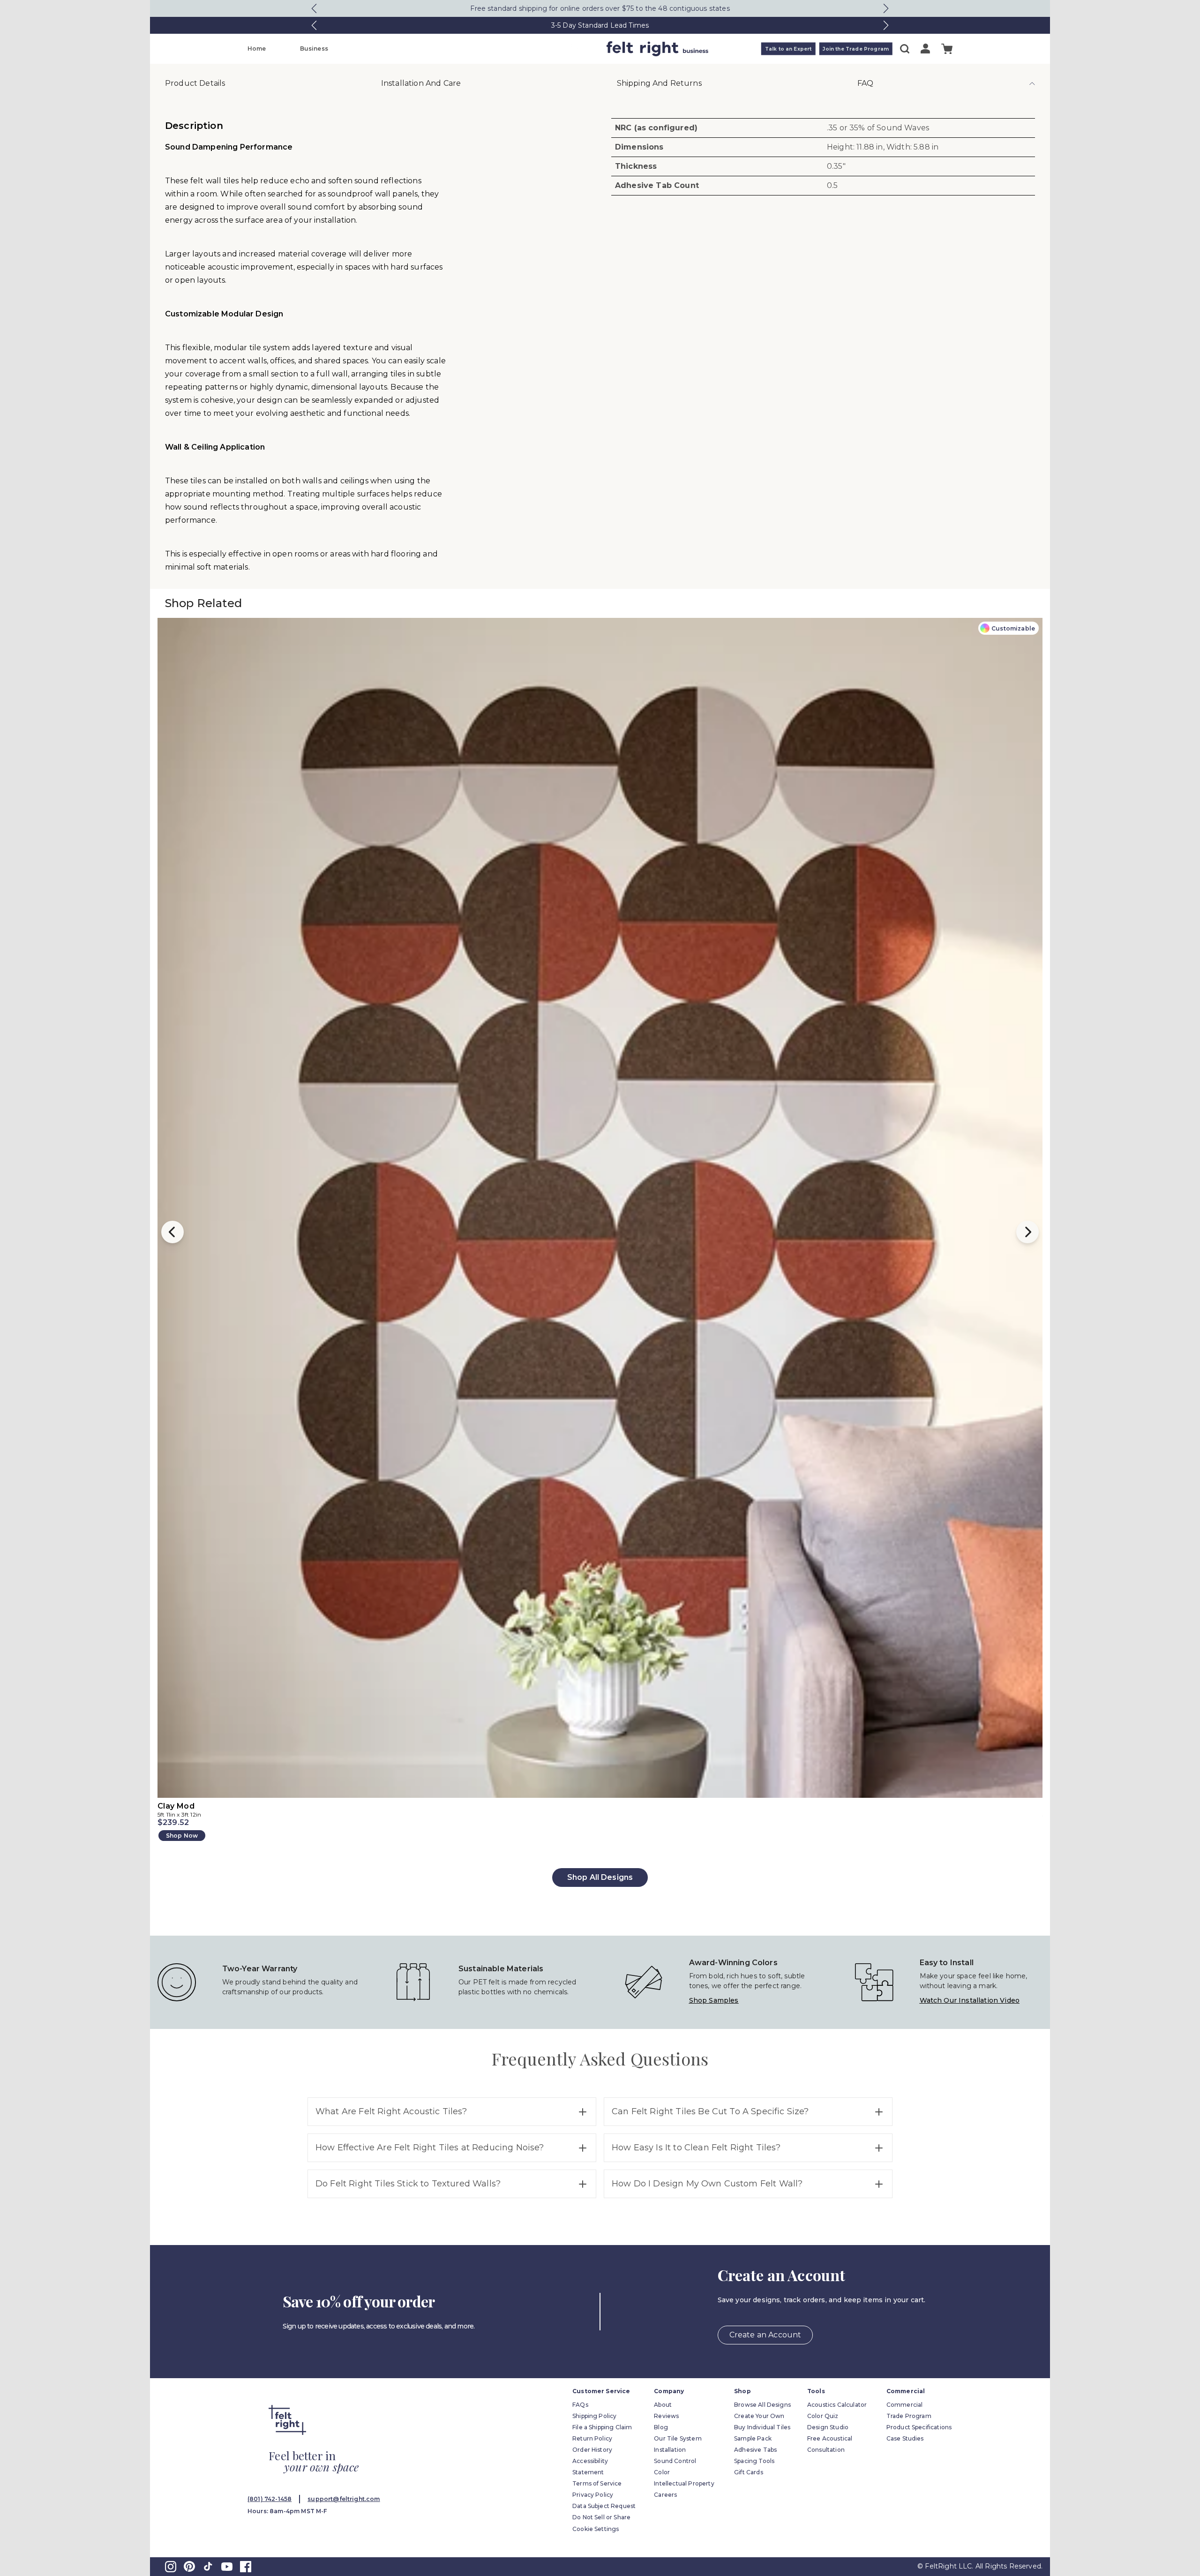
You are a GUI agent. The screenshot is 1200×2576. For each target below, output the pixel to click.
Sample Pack (753, 2438)
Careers (665, 2495)
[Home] (563, 49)
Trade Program (909, 2416)
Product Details (195, 83)
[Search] (905, 49)
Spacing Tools (754, 2461)
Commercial (905, 2405)
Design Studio (828, 2427)
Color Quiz (823, 2416)
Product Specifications (919, 2427)
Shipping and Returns (659, 83)
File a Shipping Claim (602, 2427)
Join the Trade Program (856, 49)
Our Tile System (678, 2438)
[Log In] (925, 49)
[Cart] (947, 49)
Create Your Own (759, 2416)
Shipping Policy (594, 2416)
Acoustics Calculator (837, 2405)
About (663, 2405)
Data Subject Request (604, 2506)
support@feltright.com (344, 2499)
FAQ (865, 83)
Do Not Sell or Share (601, 2517)
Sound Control (675, 2461)
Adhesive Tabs (755, 2450)
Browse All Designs (762, 2405)
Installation (670, 2450)
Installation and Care (421, 83)
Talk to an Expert (788, 49)
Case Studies (905, 2438)
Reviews (666, 2416)
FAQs (580, 2405)
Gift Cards (749, 2472)
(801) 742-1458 (270, 2499)
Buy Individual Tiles (762, 2427)
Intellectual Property (684, 2483)
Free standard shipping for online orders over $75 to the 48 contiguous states (600, 8)
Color (662, 2472)
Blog (661, 2427)
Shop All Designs (600, 1877)
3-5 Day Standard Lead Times (600, 25)
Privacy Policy (593, 2495)
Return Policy (592, 2438)
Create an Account (765, 2335)
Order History (592, 2450)
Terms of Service (597, 2483)
